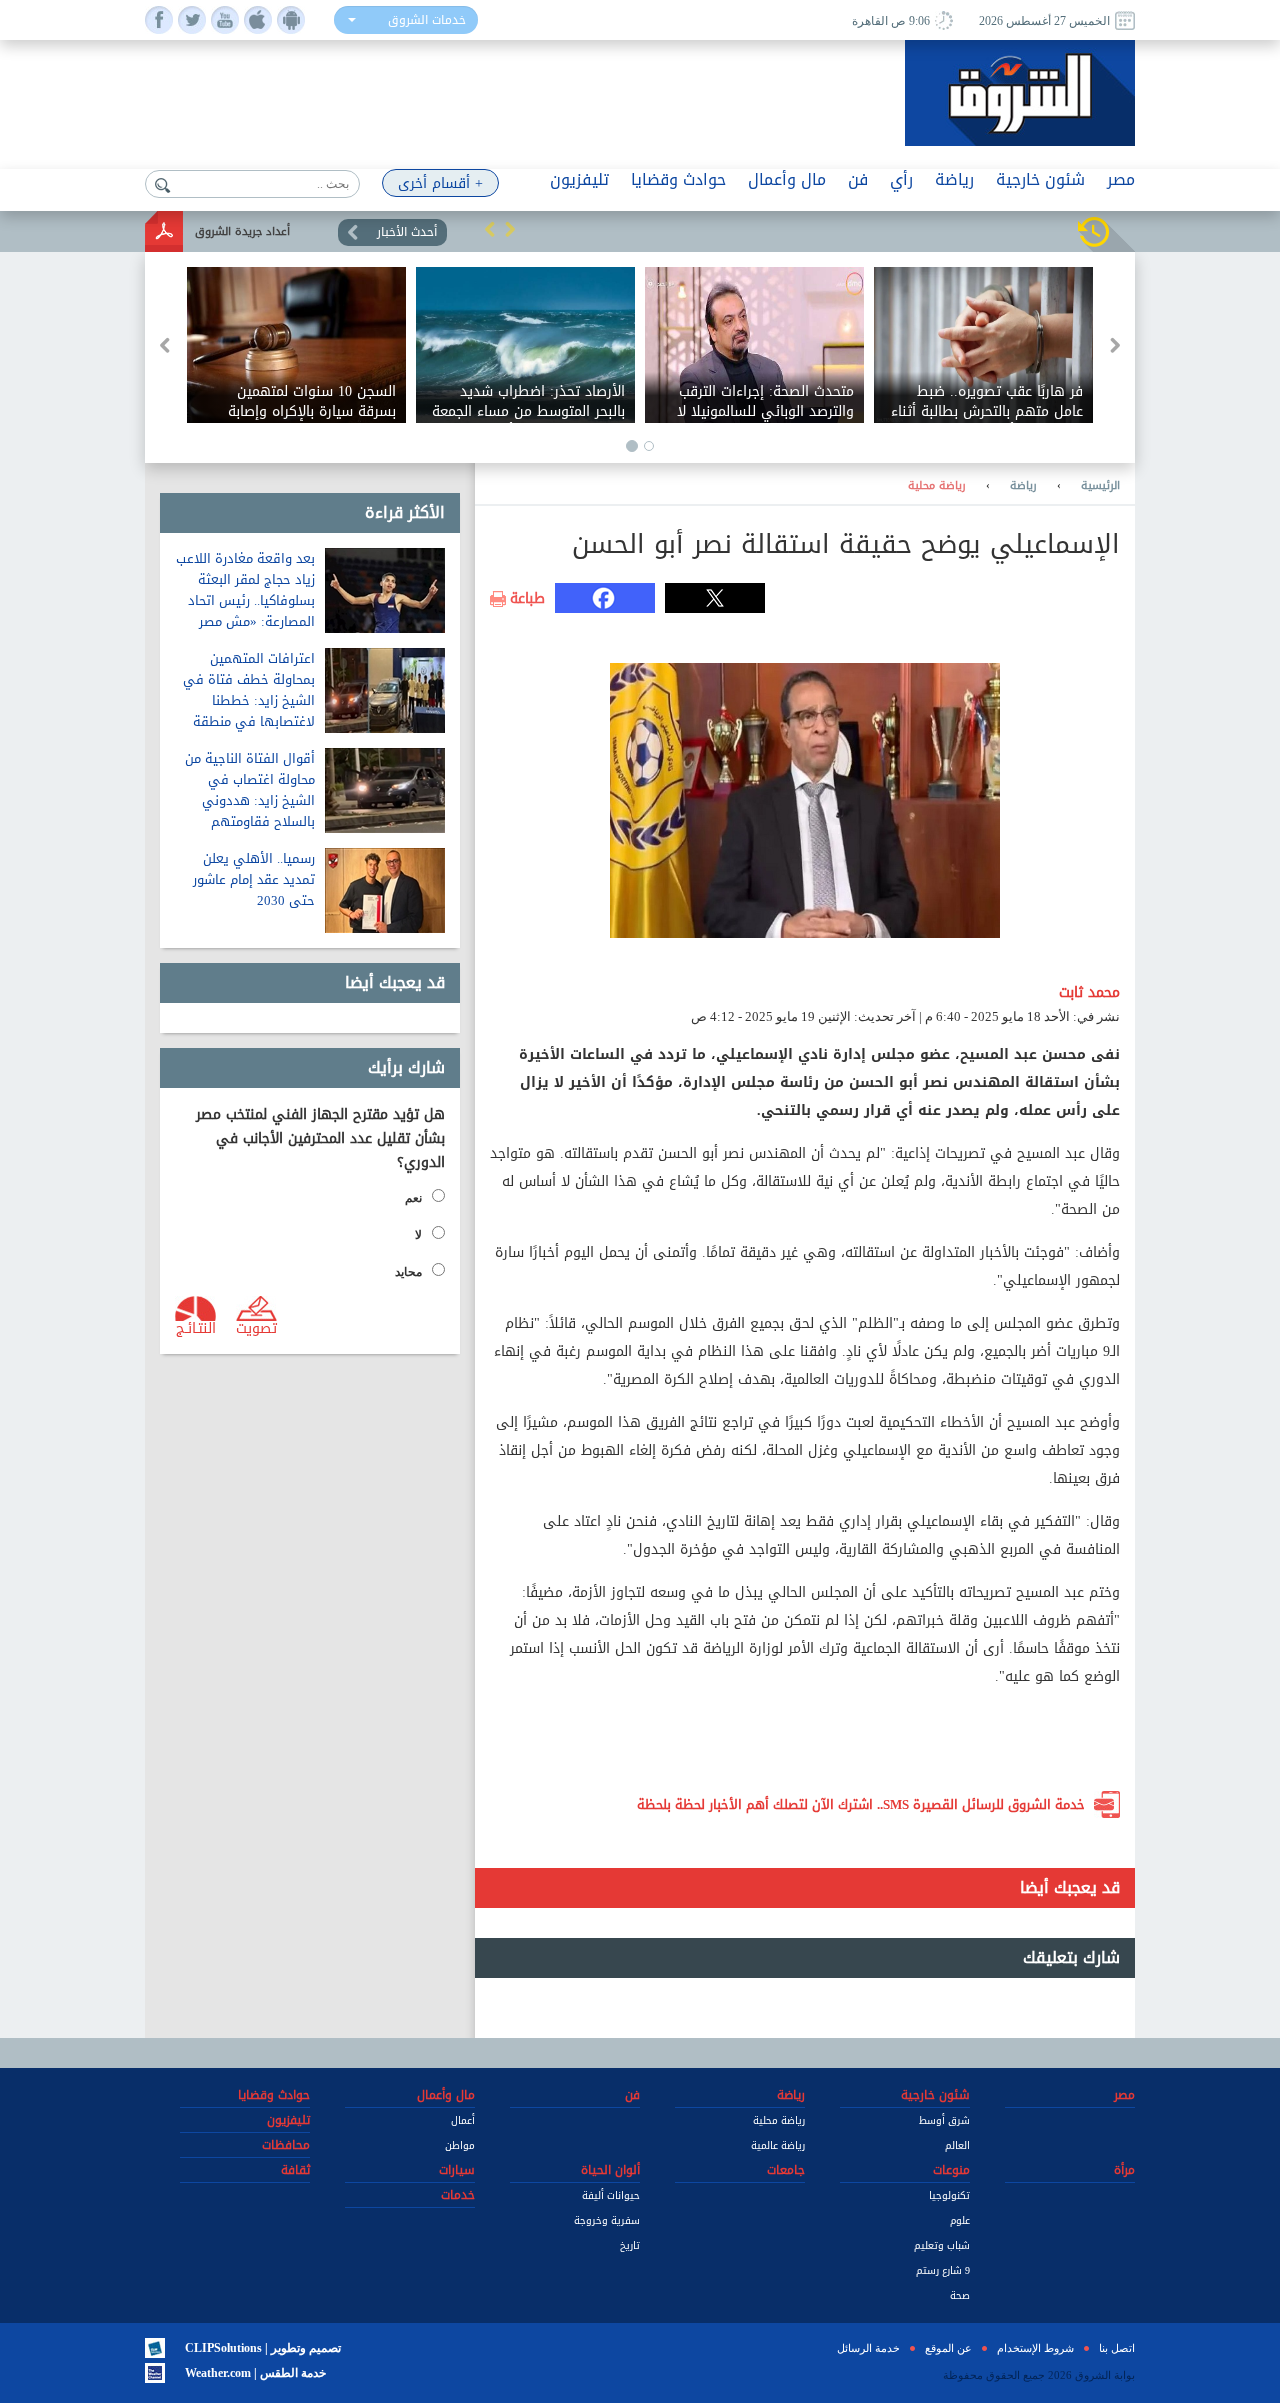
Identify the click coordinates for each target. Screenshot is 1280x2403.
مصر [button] (1121, 179)
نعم (413, 1198)
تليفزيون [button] (579, 179)
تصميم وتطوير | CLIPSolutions (263, 2348)
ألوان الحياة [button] (610, 2170)
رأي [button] (901, 179)
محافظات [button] (286, 2145)
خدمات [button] (458, 2195)
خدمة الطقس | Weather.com (255, 2373)
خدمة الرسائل (868, 2348)
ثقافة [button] (295, 2170)
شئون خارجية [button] (1040, 179)
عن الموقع (948, 2348)
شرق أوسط (944, 2120)
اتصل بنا (1117, 2348)
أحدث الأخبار (407, 232)
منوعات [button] (951, 2170)
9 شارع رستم (943, 2270)
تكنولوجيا (949, 2195)
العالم (957, 2145)
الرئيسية (1100, 486)
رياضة (1023, 486)
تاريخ (630, 2245)
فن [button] (858, 179)
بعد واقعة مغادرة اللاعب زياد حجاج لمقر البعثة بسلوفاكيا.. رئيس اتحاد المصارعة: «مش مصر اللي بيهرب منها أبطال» (245, 600)
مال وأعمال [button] (787, 179)
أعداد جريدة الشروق (242, 231)
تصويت (256, 1327)
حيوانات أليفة (611, 2195)
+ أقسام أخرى (440, 183)
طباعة (527, 599)
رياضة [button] (954, 179)
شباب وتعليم (942, 2245)
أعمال (463, 2120)
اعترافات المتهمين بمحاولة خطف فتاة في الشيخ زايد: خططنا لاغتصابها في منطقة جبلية (249, 700)
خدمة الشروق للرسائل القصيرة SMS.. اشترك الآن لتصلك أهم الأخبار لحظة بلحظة (861, 1804)
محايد (408, 1272)
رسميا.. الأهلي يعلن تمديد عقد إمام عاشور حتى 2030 (254, 879)
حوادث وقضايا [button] (678, 179)
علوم (960, 2220)
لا (418, 1235)
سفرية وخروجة (607, 2220)
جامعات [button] (786, 2170)
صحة (960, 2295)
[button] (490, 229)
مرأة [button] (1124, 2170)
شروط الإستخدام (1035, 2348)
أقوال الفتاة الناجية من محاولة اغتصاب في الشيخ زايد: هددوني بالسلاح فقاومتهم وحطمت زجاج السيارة (250, 800)
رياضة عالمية (778, 2145)
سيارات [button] (457, 2170)
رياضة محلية (937, 486)
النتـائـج (196, 1327)
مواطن (460, 2145)
